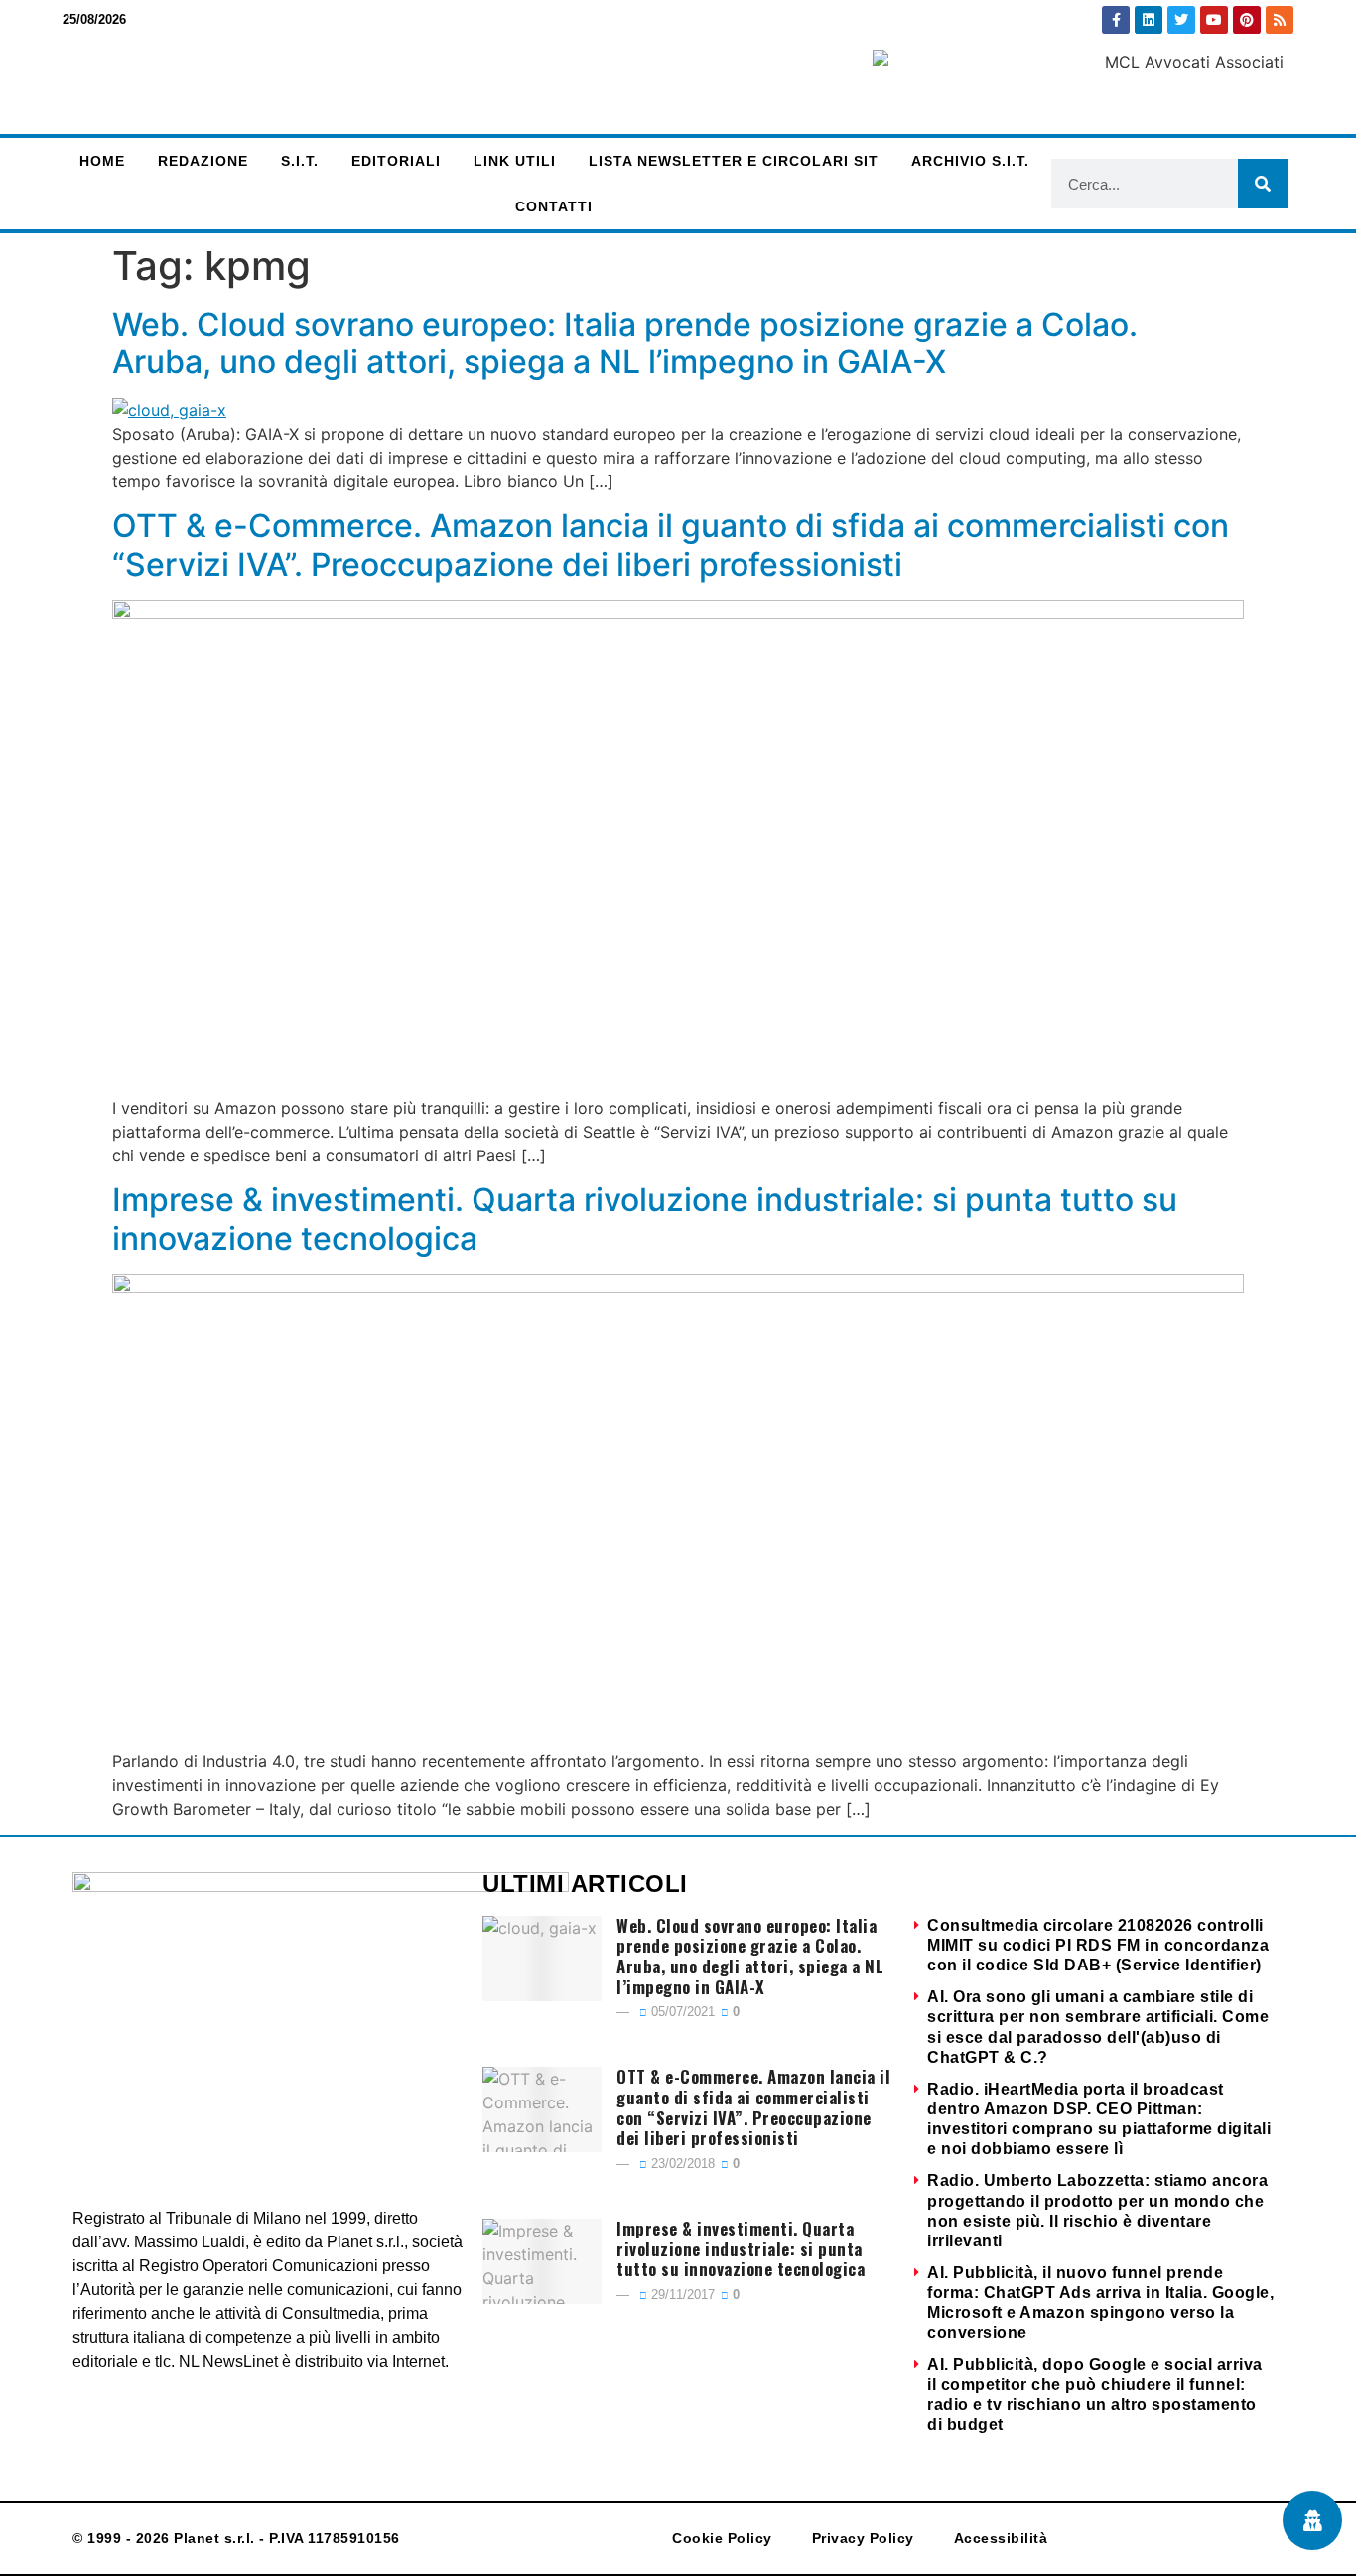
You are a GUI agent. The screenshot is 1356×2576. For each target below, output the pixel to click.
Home (102, 161)
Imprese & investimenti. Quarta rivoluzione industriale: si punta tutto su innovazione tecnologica (645, 1219)
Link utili (515, 161)
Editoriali (396, 161)
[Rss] (1280, 20)
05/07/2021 (681, 2012)
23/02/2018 (681, 2164)
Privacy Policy (863, 2538)
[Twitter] (1181, 20)
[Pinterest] (1247, 20)
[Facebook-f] (1116, 20)
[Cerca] (1263, 184)
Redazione (203, 161)
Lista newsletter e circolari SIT (734, 161)
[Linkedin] (1149, 20)
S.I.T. (300, 161)
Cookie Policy (722, 2538)
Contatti (554, 206)
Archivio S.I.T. (970, 161)
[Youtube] (1214, 20)
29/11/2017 (681, 2295)
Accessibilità (1001, 2538)
